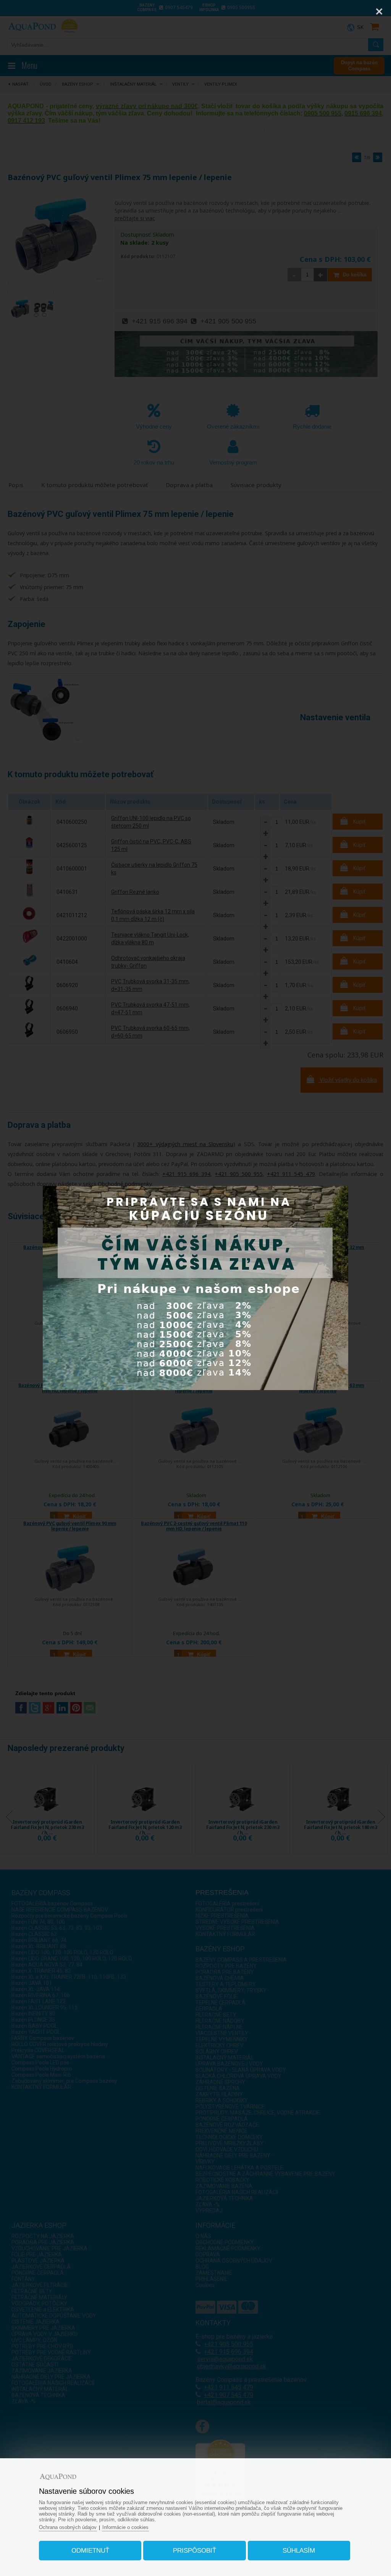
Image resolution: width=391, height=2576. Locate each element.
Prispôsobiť (195, 2551)
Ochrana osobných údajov (68, 2527)
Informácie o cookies (125, 2527)
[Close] (379, 11)
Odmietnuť (90, 2551)
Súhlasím (299, 2551)
